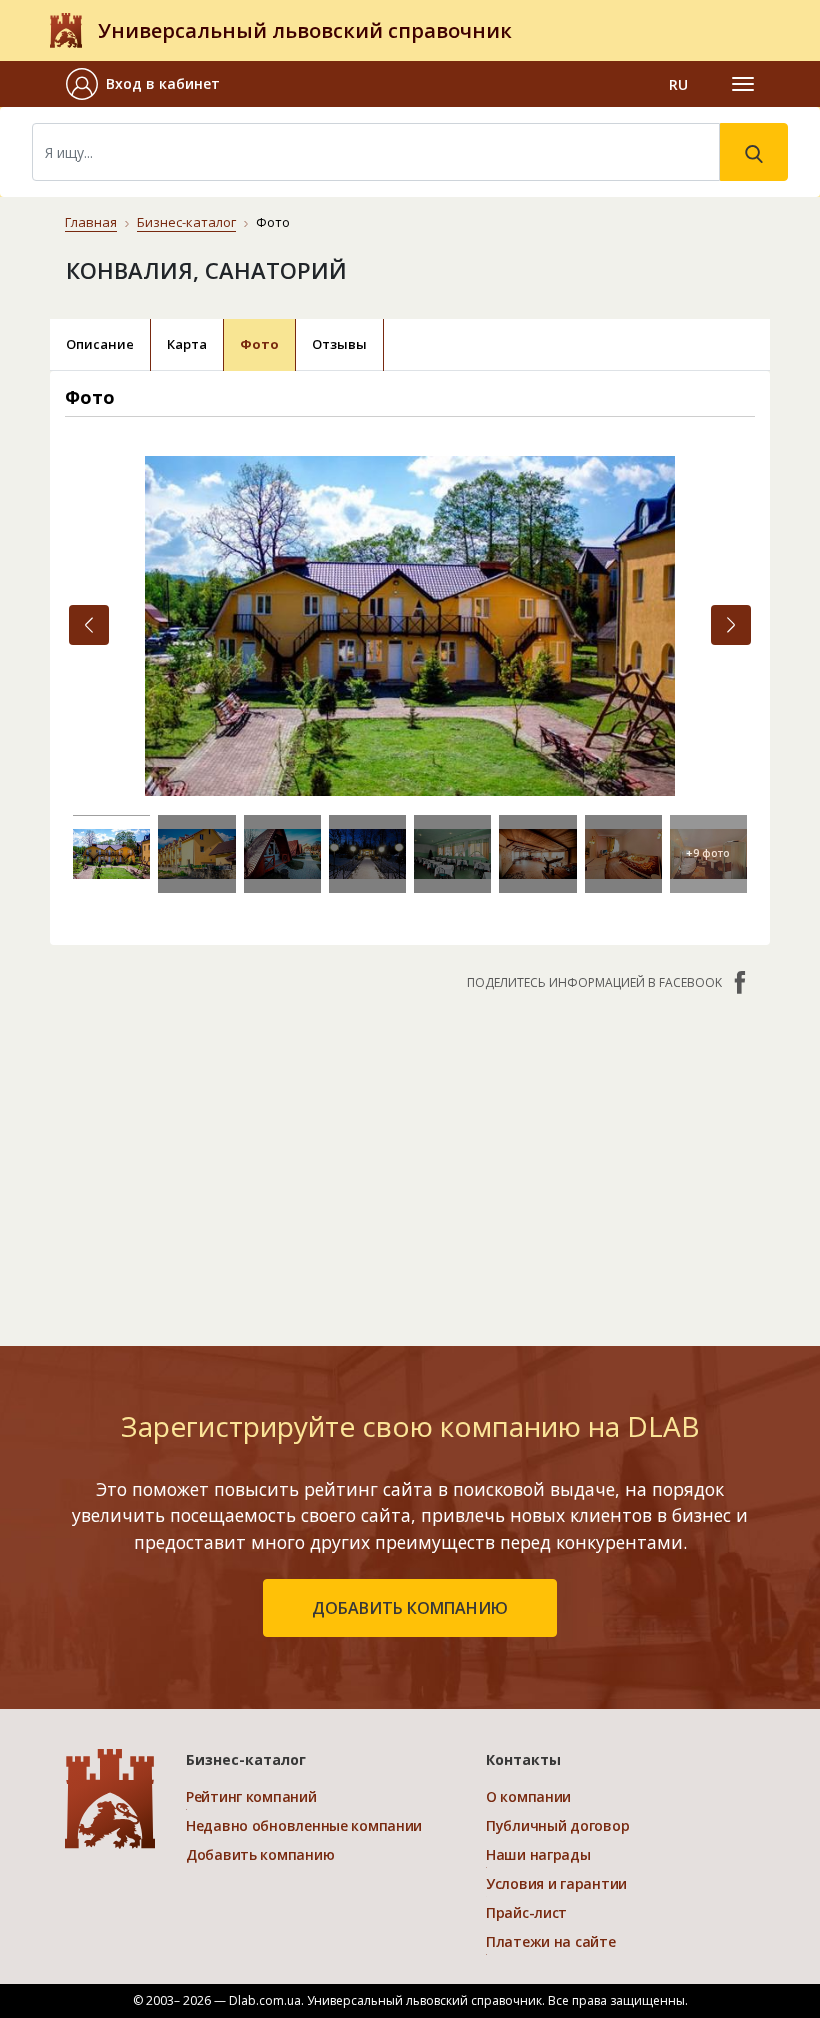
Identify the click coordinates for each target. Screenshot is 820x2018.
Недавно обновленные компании (304, 1825)
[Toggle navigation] (743, 84)
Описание (100, 344)
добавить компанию (410, 1608)
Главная (91, 222)
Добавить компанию (260, 1854)
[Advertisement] (410, 1158)
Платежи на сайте (551, 1941)
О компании (528, 1796)
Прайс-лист (526, 1912)
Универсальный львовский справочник (305, 30)
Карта (187, 344)
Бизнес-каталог (186, 222)
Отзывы (339, 344)
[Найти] (754, 152)
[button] (151, 84)
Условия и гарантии (556, 1883)
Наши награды (538, 1854)
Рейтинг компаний (251, 1796)
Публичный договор (557, 1825)
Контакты (523, 1759)
